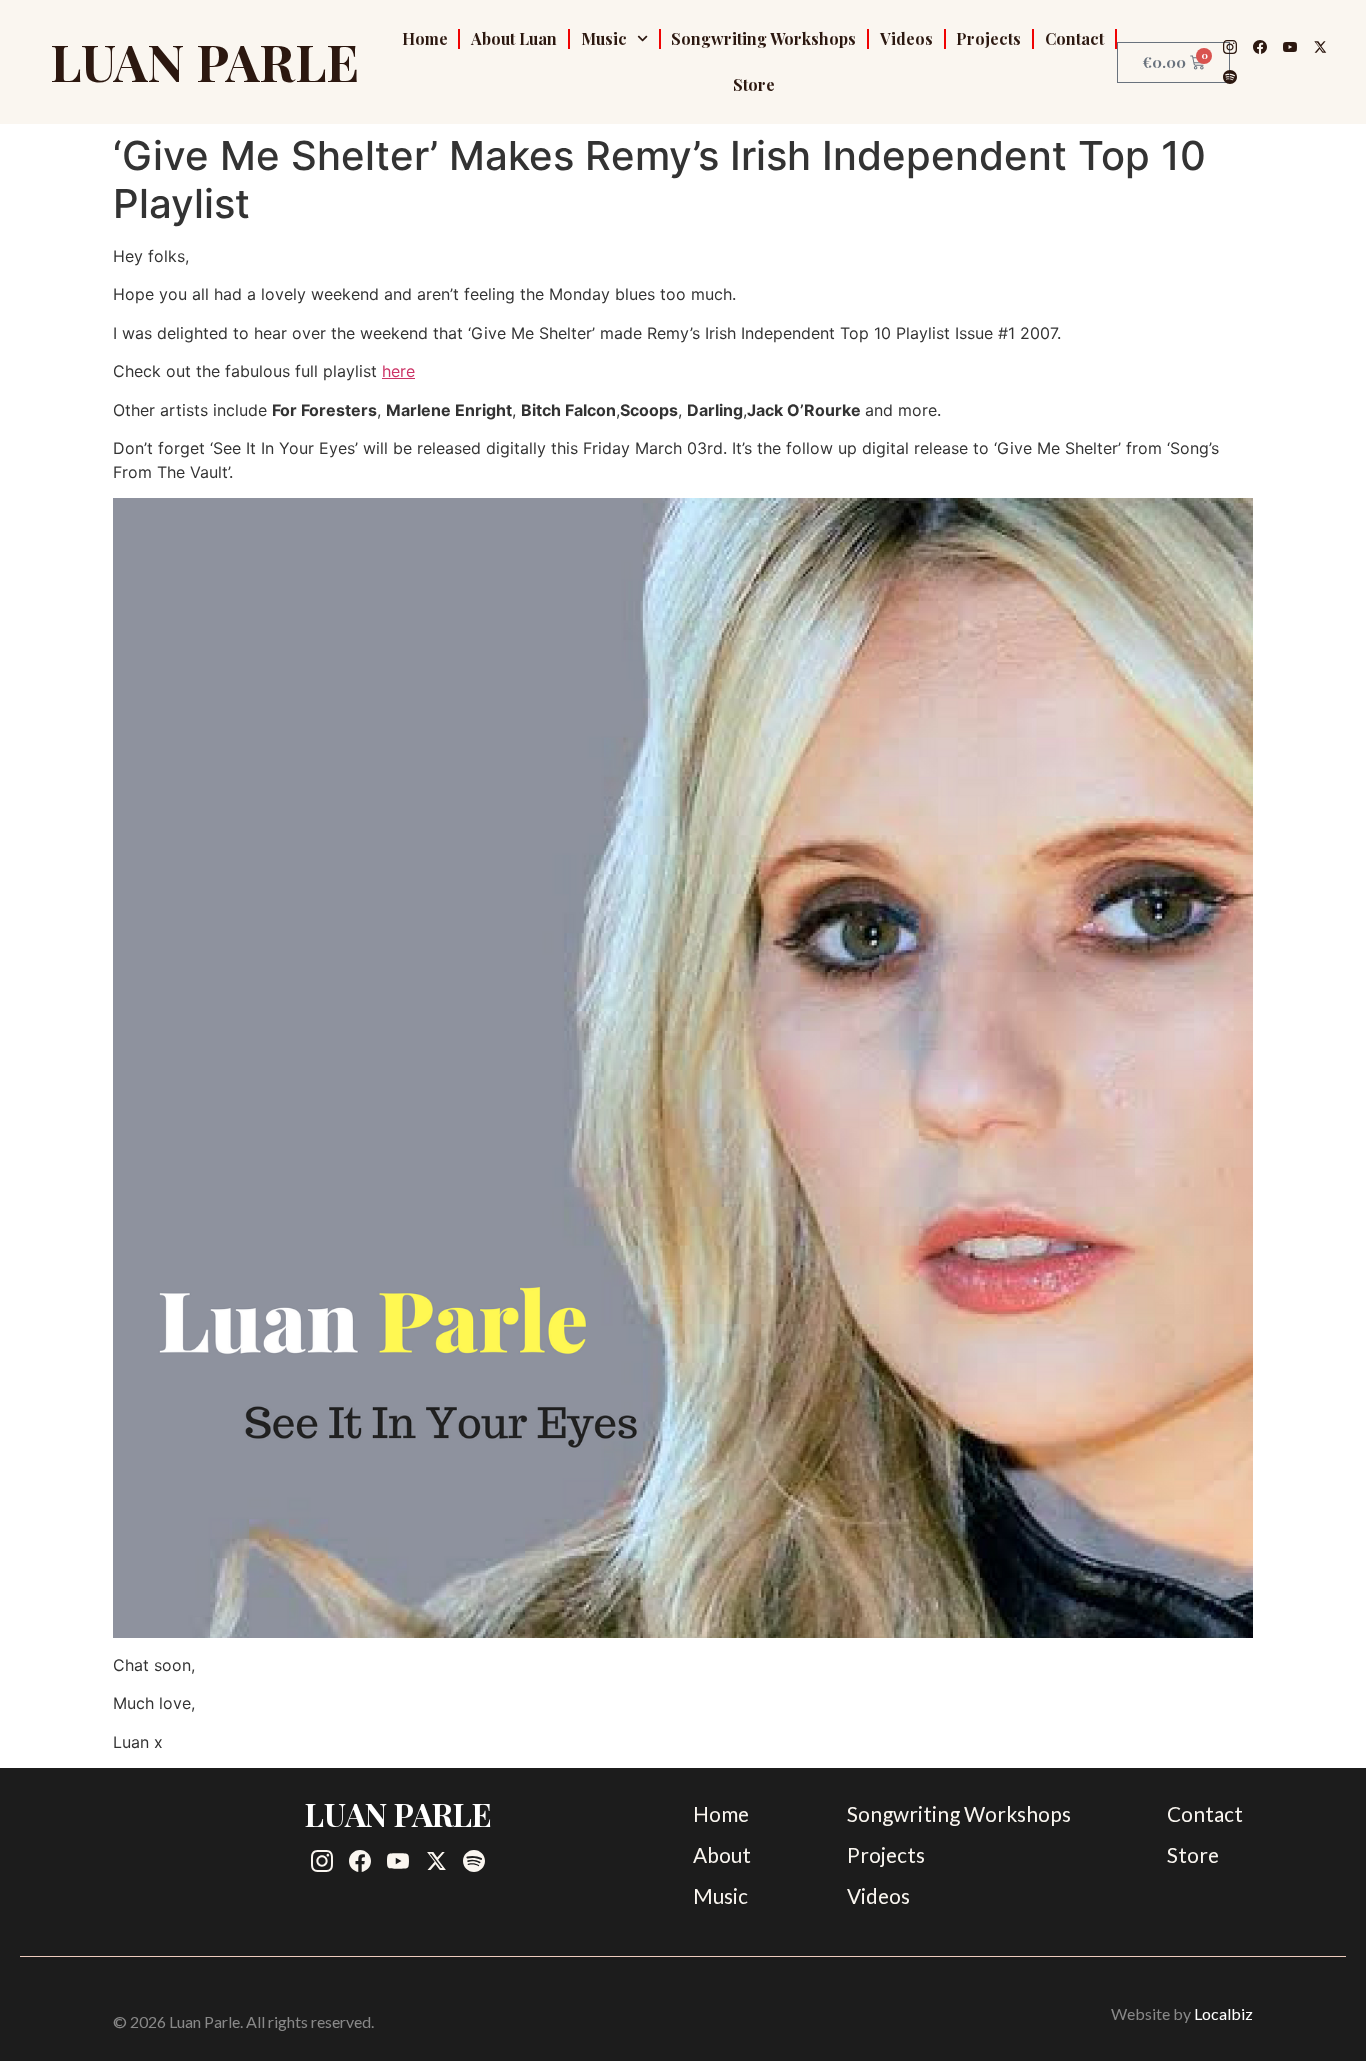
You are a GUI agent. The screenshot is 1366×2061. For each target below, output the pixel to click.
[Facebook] (1260, 47)
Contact (1074, 38)
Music (604, 38)
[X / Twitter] (1320, 47)
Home (425, 38)
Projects (988, 38)
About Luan (514, 38)
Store (754, 84)
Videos (906, 38)
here (398, 371)
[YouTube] (1290, 47)
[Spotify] (1230, 77)
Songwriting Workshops (763, 38)
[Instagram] (1230, 47)
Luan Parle (204, 61)
